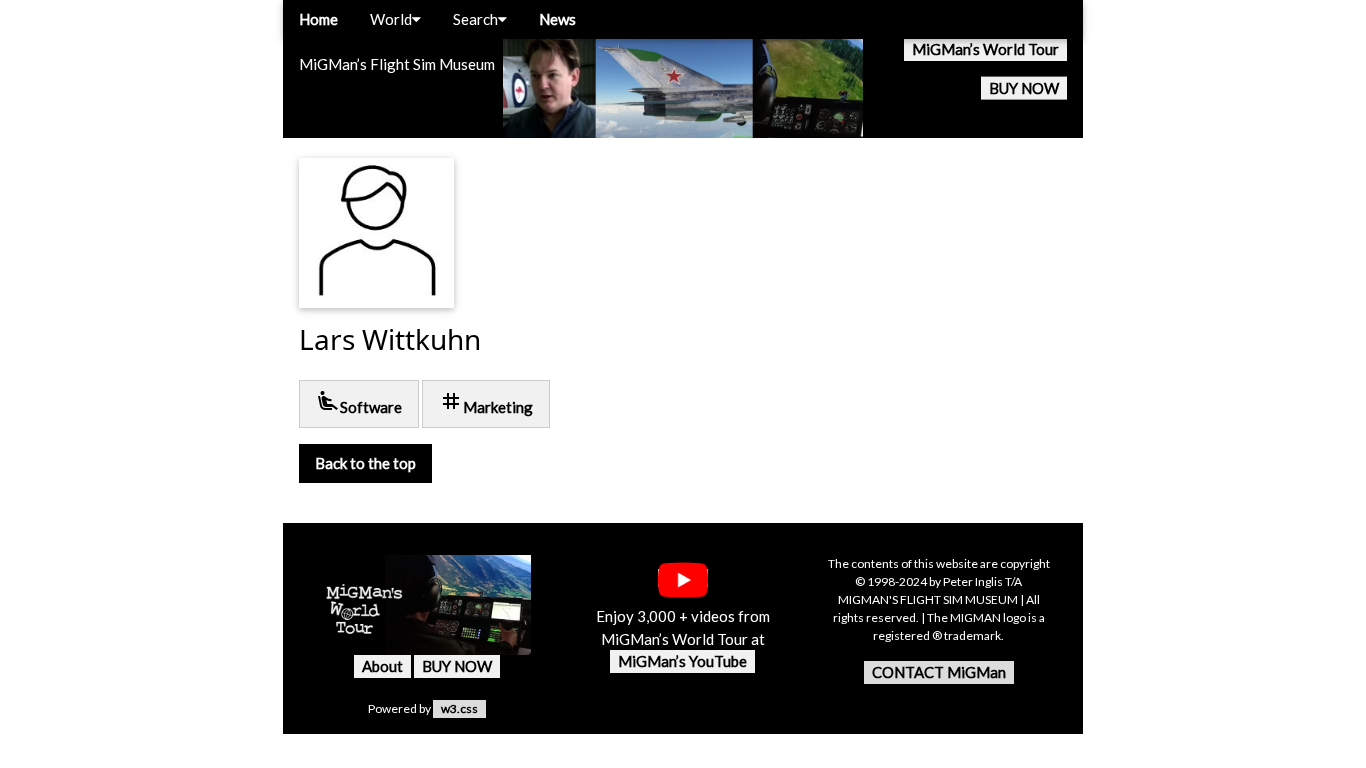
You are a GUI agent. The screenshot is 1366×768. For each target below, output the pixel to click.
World (391, 19)
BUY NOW (1024, 88)
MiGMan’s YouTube (682, 661)
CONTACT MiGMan (939, 672)
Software (359, 402)
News (557, 19)
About (382, 666)
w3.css (459, 708)
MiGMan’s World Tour (985, 49)
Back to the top (365, 463)
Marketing (486, 402)
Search (475, 19)
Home (318, 19)
